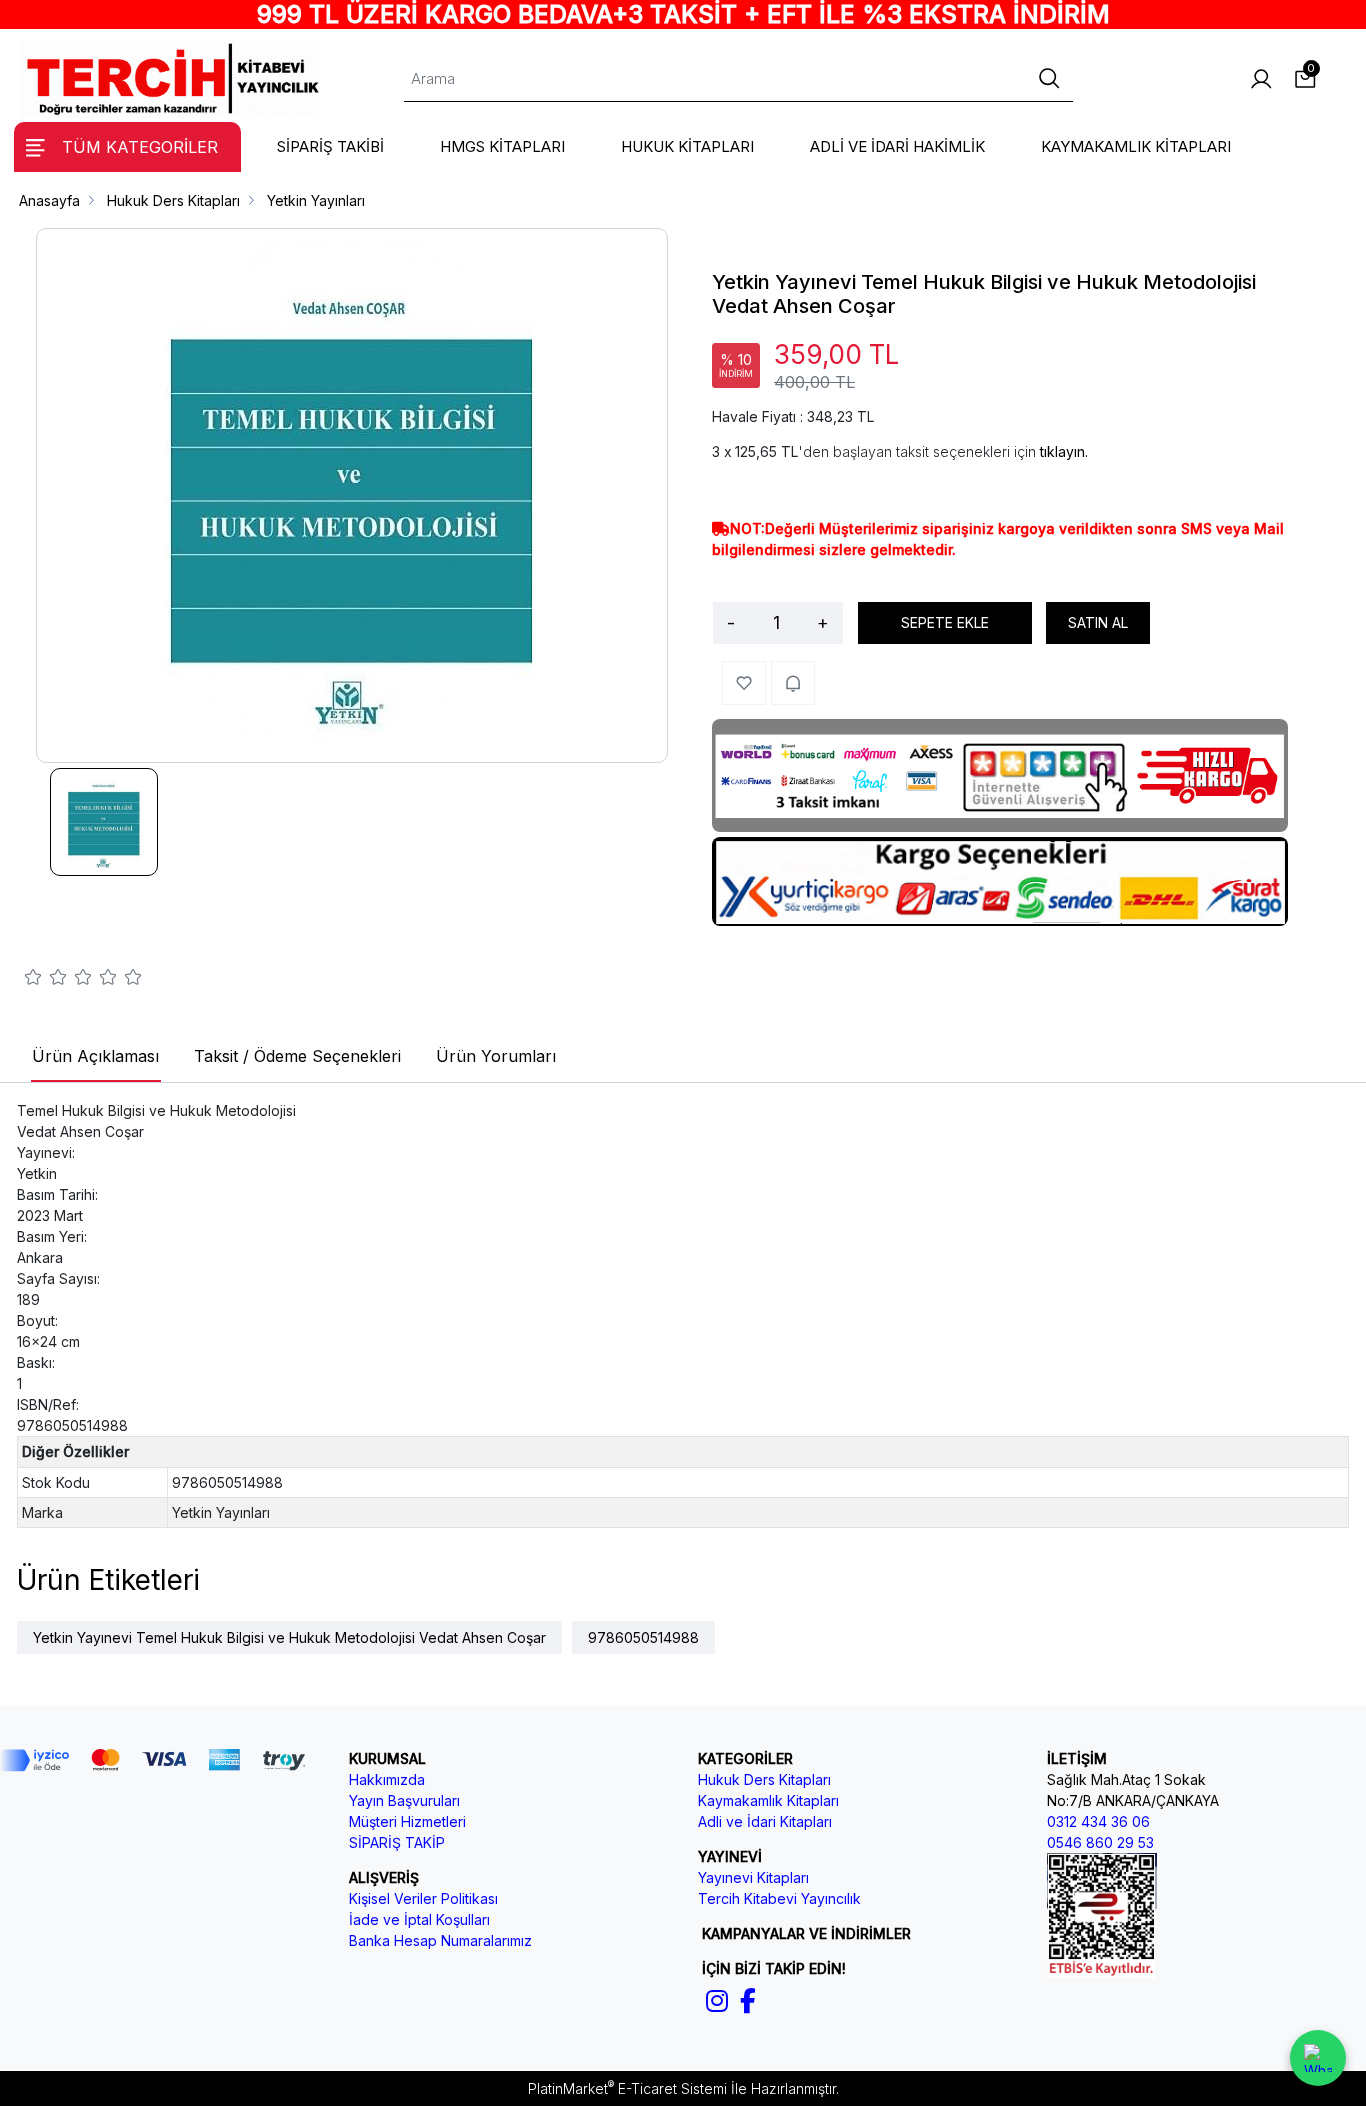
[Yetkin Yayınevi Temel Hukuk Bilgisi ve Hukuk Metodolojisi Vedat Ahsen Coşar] (352, 495)
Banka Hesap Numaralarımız (440, 1940)
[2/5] (46, 980)
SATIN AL (1098, 622)
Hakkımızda (387, 1779)
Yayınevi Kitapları (753, 1877)
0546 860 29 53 (1100, 1842)
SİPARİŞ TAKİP (397, 1842)
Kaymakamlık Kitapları (768, 1800)
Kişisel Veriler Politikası (423, 1898)
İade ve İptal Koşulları (419, 1919)
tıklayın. (1064, 451)
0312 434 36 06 (1098, 1821)
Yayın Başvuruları (404, 1800)
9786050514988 (643, 1637)
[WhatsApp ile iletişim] (1318, 2058)
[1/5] (33, 980)
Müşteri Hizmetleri (407, 1821)
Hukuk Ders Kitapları (764, 1779)
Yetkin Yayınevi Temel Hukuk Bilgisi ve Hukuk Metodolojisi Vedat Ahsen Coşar (289, 1637)
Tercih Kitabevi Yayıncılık (779, 1898)
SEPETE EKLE (945, 622)
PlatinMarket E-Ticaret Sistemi (627, 2088)
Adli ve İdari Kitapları (765, 1821)
